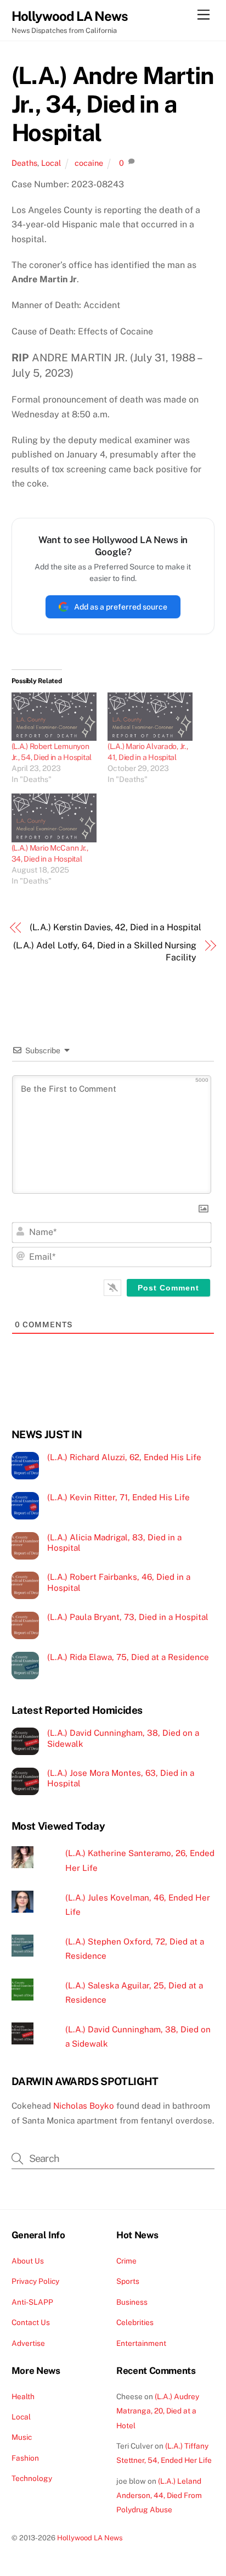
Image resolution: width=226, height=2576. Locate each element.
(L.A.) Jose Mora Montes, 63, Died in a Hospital (121, 1778)
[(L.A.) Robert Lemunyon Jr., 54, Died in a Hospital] (54, 717)
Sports (128, 2281)
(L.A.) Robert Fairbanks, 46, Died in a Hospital (119, 1582)
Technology (32, 2478)
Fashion (25, 2458)
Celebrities (135, 2322)
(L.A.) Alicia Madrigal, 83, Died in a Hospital (114, 1543)
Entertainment (141, 2343)
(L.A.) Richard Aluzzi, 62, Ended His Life (124, 1457)
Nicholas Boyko (84, 2106)
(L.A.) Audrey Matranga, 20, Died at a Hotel (158, 2411)
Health (23, 2396)
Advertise (28, 2343)
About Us (28, 2261)
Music (22, 2437)
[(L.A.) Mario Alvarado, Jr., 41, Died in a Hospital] (150, 717)
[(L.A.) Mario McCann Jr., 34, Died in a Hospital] (54, 818)
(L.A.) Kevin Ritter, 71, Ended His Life (118, 1497)
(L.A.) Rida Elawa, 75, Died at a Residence (128, 1657)
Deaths (24, 163)
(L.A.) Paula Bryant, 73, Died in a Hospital (128, 1617)
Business (132, 2302)
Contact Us (31, 2322)
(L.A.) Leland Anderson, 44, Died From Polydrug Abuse (159, 2496)
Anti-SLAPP (32, 2302)
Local (51, 163)
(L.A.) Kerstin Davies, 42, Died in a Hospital (115, 927)
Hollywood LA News (90, 2538)
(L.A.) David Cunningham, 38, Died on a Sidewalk (123, 1738)
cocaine (89, 163)
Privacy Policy (35, 2281)
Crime (126, 2261)
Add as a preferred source (121, 607)
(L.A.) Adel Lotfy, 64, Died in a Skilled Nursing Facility (105, 951)
